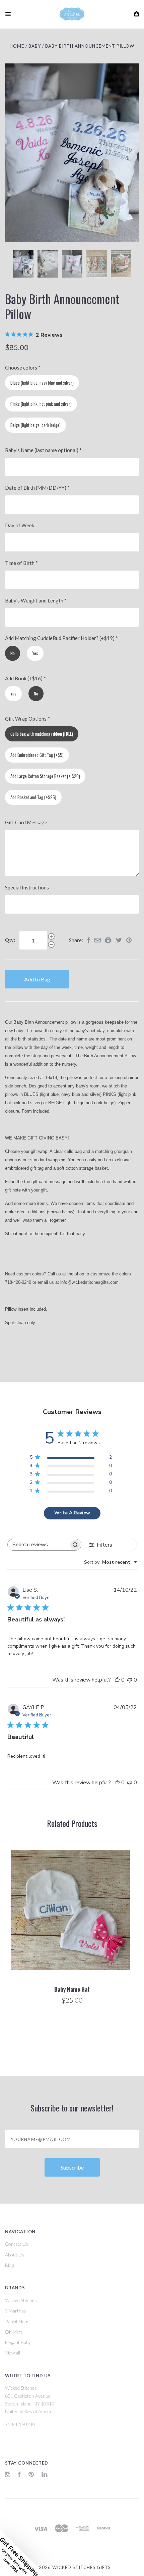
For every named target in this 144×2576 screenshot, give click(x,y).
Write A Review (72, 1513)
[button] (23, 2553)
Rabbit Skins (17, 2321)
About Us (15, 2255)
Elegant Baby (18, 2342)
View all (13, 2353)
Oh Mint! (14, 2332)
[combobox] (111, 1562)
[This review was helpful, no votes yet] (117, 1680)
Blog (9, 2265)
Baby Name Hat (72, 1989)
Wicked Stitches (21, 2300)
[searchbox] (39, 1545)
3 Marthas (16, 2311)
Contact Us (17, 2244)
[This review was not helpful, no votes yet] (130, 1680)
